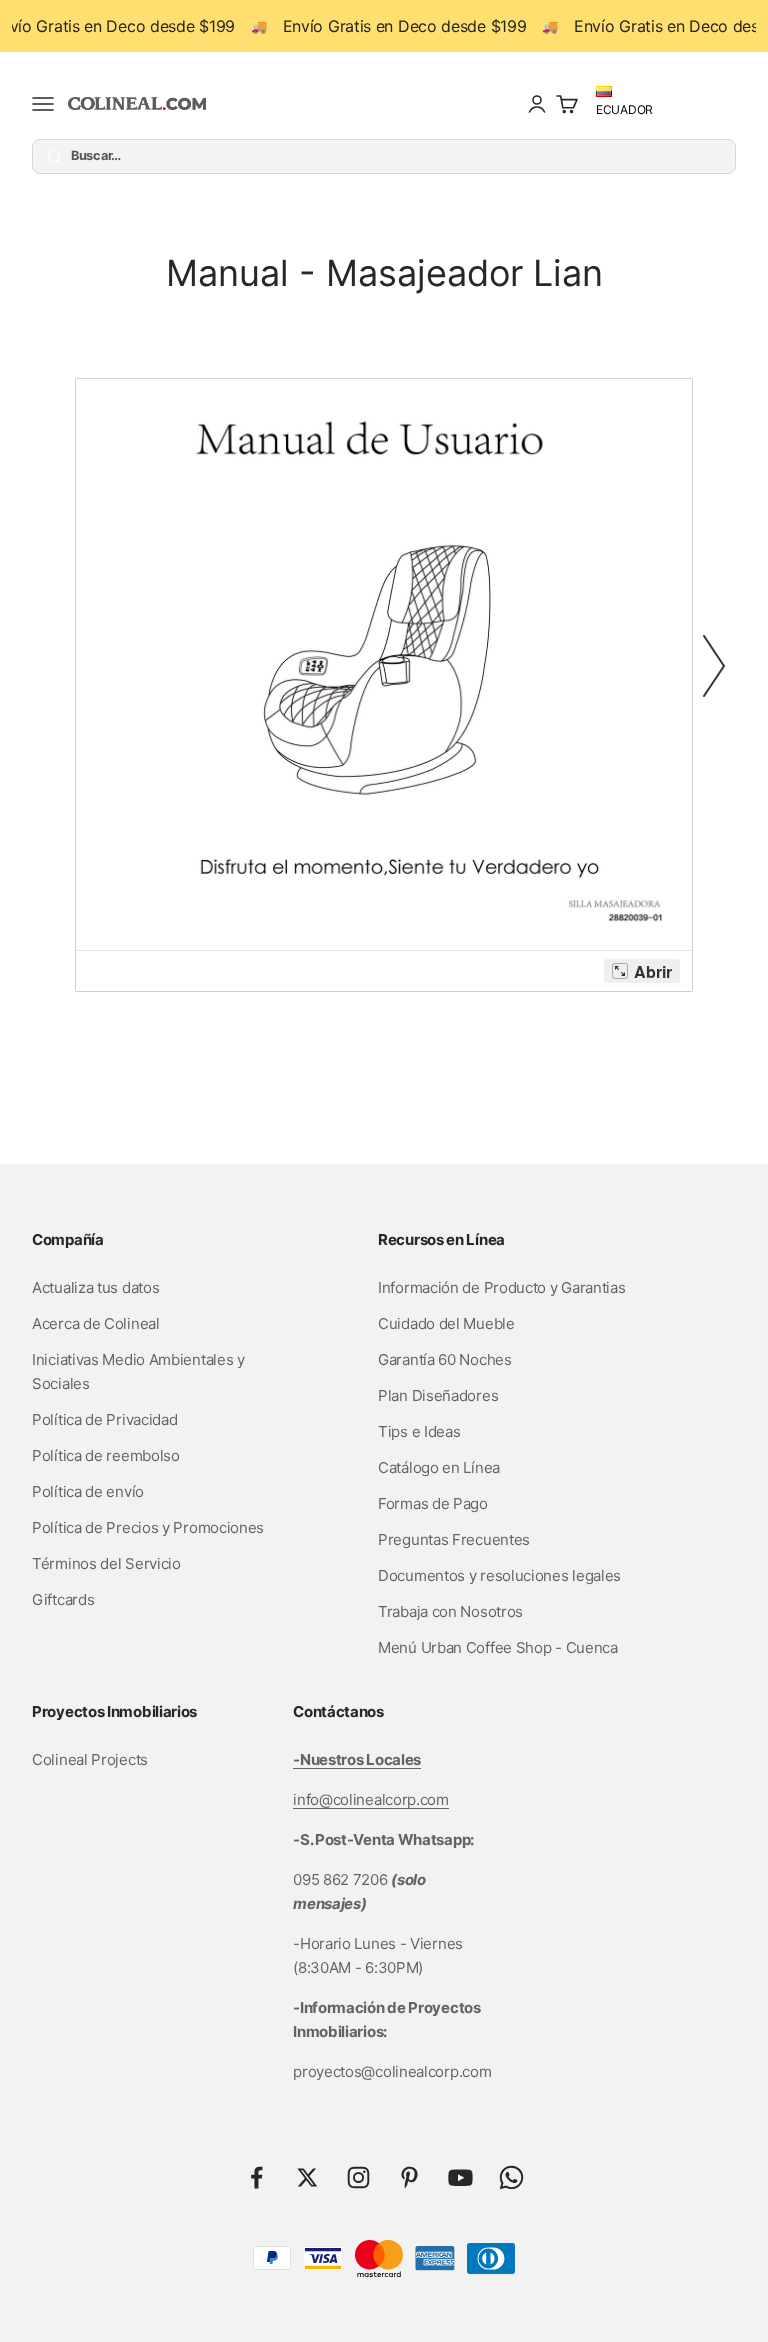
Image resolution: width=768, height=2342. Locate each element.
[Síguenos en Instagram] (358, 2177)
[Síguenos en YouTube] (460, 2177)
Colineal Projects (90, 1759)
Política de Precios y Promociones (148, 1527)
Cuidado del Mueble (446, 1323)
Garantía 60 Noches (445, 1359)
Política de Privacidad (104, 1419)
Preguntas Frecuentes (454, 1539)
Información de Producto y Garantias (502, 1287)
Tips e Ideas (419, 1431)
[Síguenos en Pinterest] (409, 2177)
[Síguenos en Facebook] (256, 2177)
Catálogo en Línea (439, 1467)
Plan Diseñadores (438, 1395)
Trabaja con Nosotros (450, 1611)
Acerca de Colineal (96, 1323)
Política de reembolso (106, 1455)
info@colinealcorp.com (371, 1799)
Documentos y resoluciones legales (499, 1575)
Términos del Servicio (106, 1563)
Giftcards (63, 1599)
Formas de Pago (433, 1503)
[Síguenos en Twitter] (307, 2177)
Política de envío (88, 1491)
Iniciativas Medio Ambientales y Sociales (138, 1371)
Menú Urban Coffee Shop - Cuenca (498, 1647)
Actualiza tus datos (95, 1287)
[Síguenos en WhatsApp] (511, 2177)
